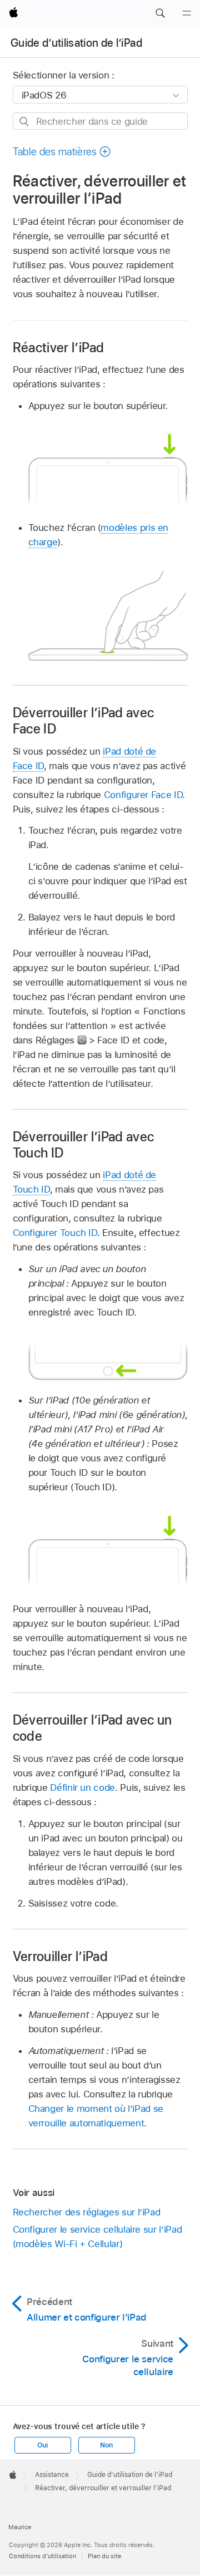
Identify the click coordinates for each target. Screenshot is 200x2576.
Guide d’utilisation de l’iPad (76, 43)
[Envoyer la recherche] (25, 122)
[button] (160, 13)
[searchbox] (100, 121)
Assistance (52, 2475)
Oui (42, 2445)
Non (106, 2445)
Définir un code (82, 1787)
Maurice (20, 2527)
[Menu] (187, 13)
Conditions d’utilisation (42, 2556)
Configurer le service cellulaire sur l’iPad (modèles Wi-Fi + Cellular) (97, 2237)
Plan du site (104, 2556)
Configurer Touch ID (55, 1233)
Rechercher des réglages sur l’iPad (87, 2212)
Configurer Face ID (143, 795)
